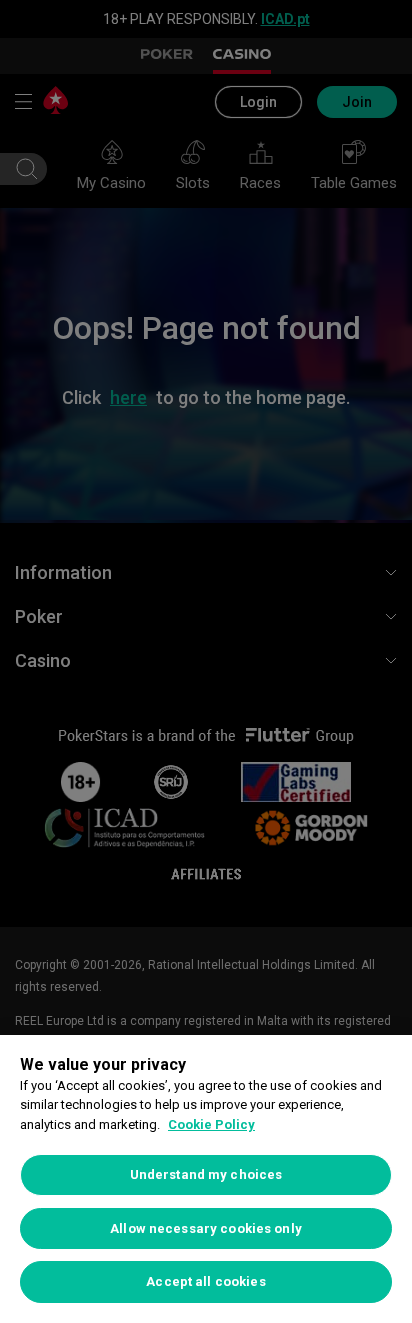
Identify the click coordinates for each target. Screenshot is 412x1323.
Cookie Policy (211, 1124)
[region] (206, 1179)
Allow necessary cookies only (206, 1228)
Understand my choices (206, 1174)
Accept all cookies (205, 1281)
